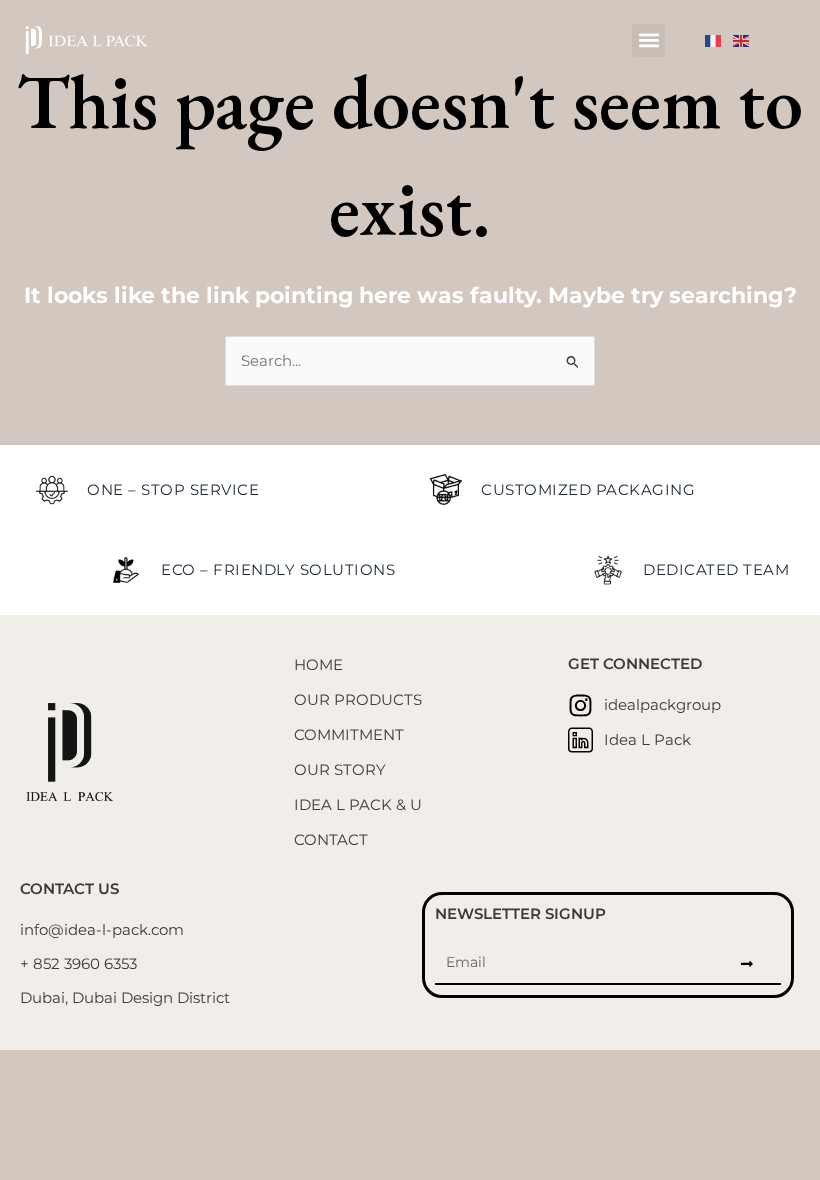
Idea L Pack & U (358, 805)
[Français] (719, 40)
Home (318, 665)
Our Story (340, 770)
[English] (747, 40)
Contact (331, 840)
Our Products (358, 700)
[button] (648, 40)
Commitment (349, 735)
